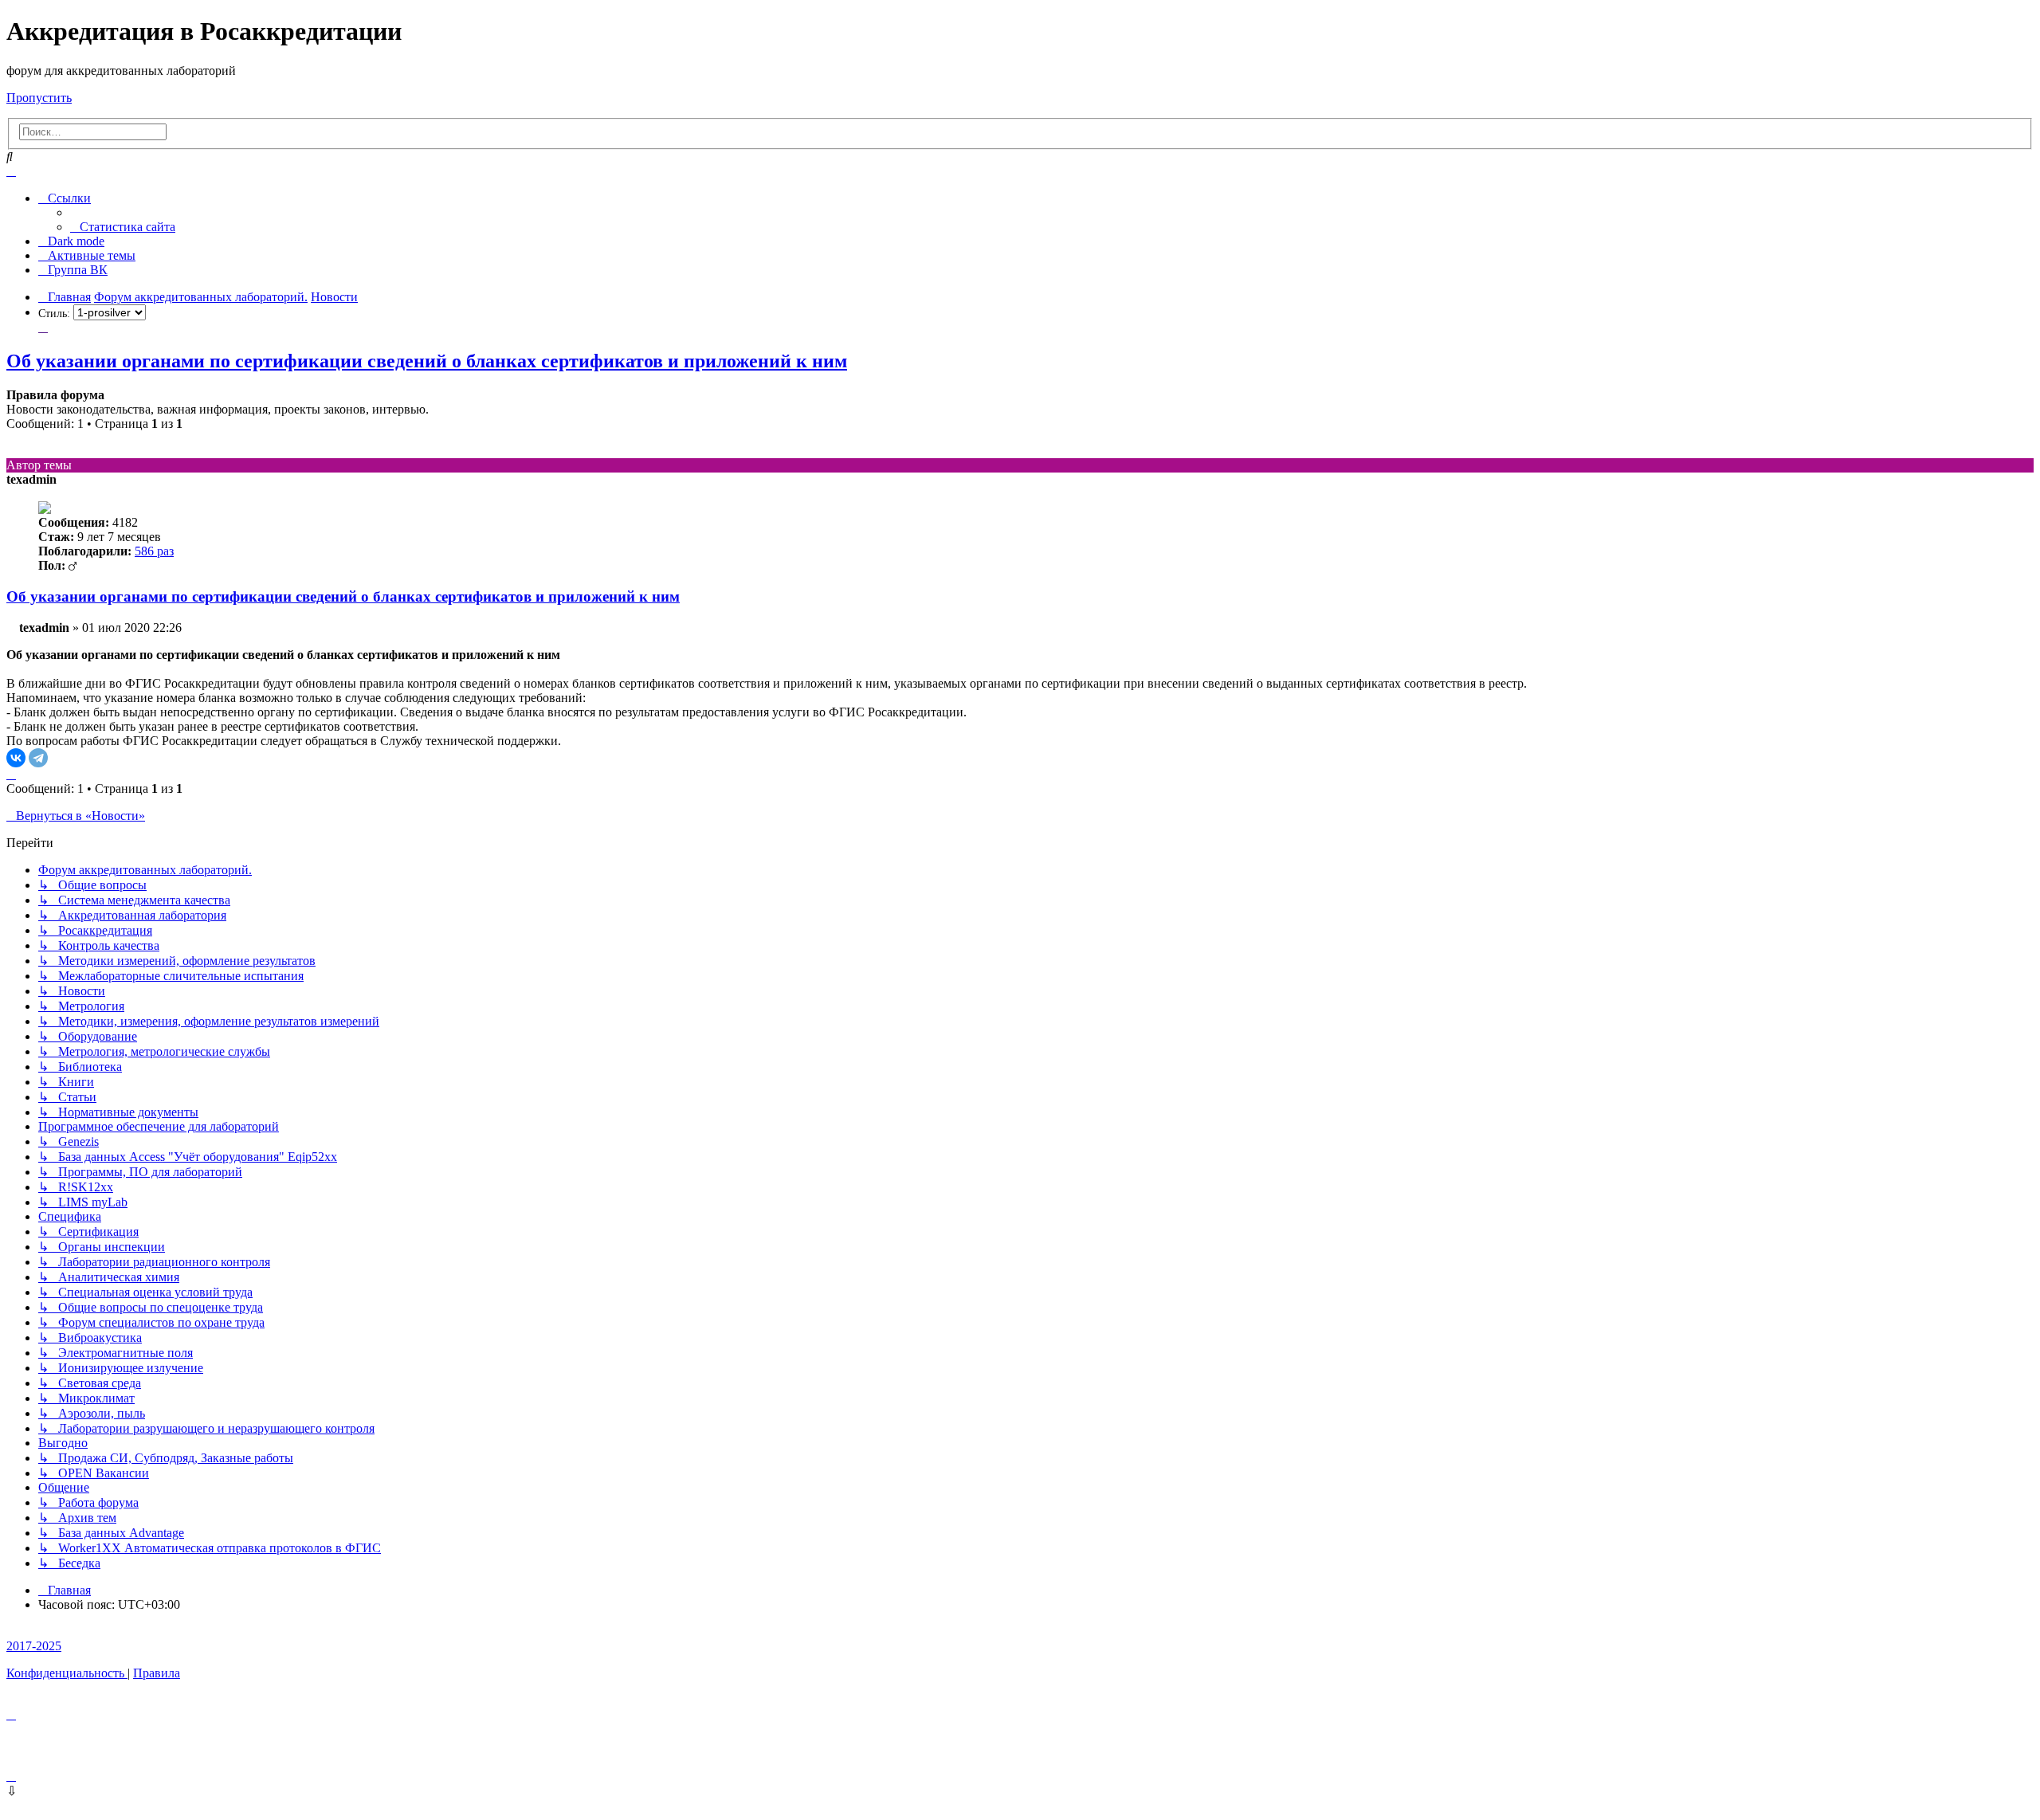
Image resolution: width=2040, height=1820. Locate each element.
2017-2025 (34, 1646)
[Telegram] (38, 758)
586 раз (154, 551)
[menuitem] (123, 227)
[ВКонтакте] (16, 758)
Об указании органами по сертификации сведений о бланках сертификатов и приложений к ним (427, 361)
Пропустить (39, 98)
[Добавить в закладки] (43, 327)
